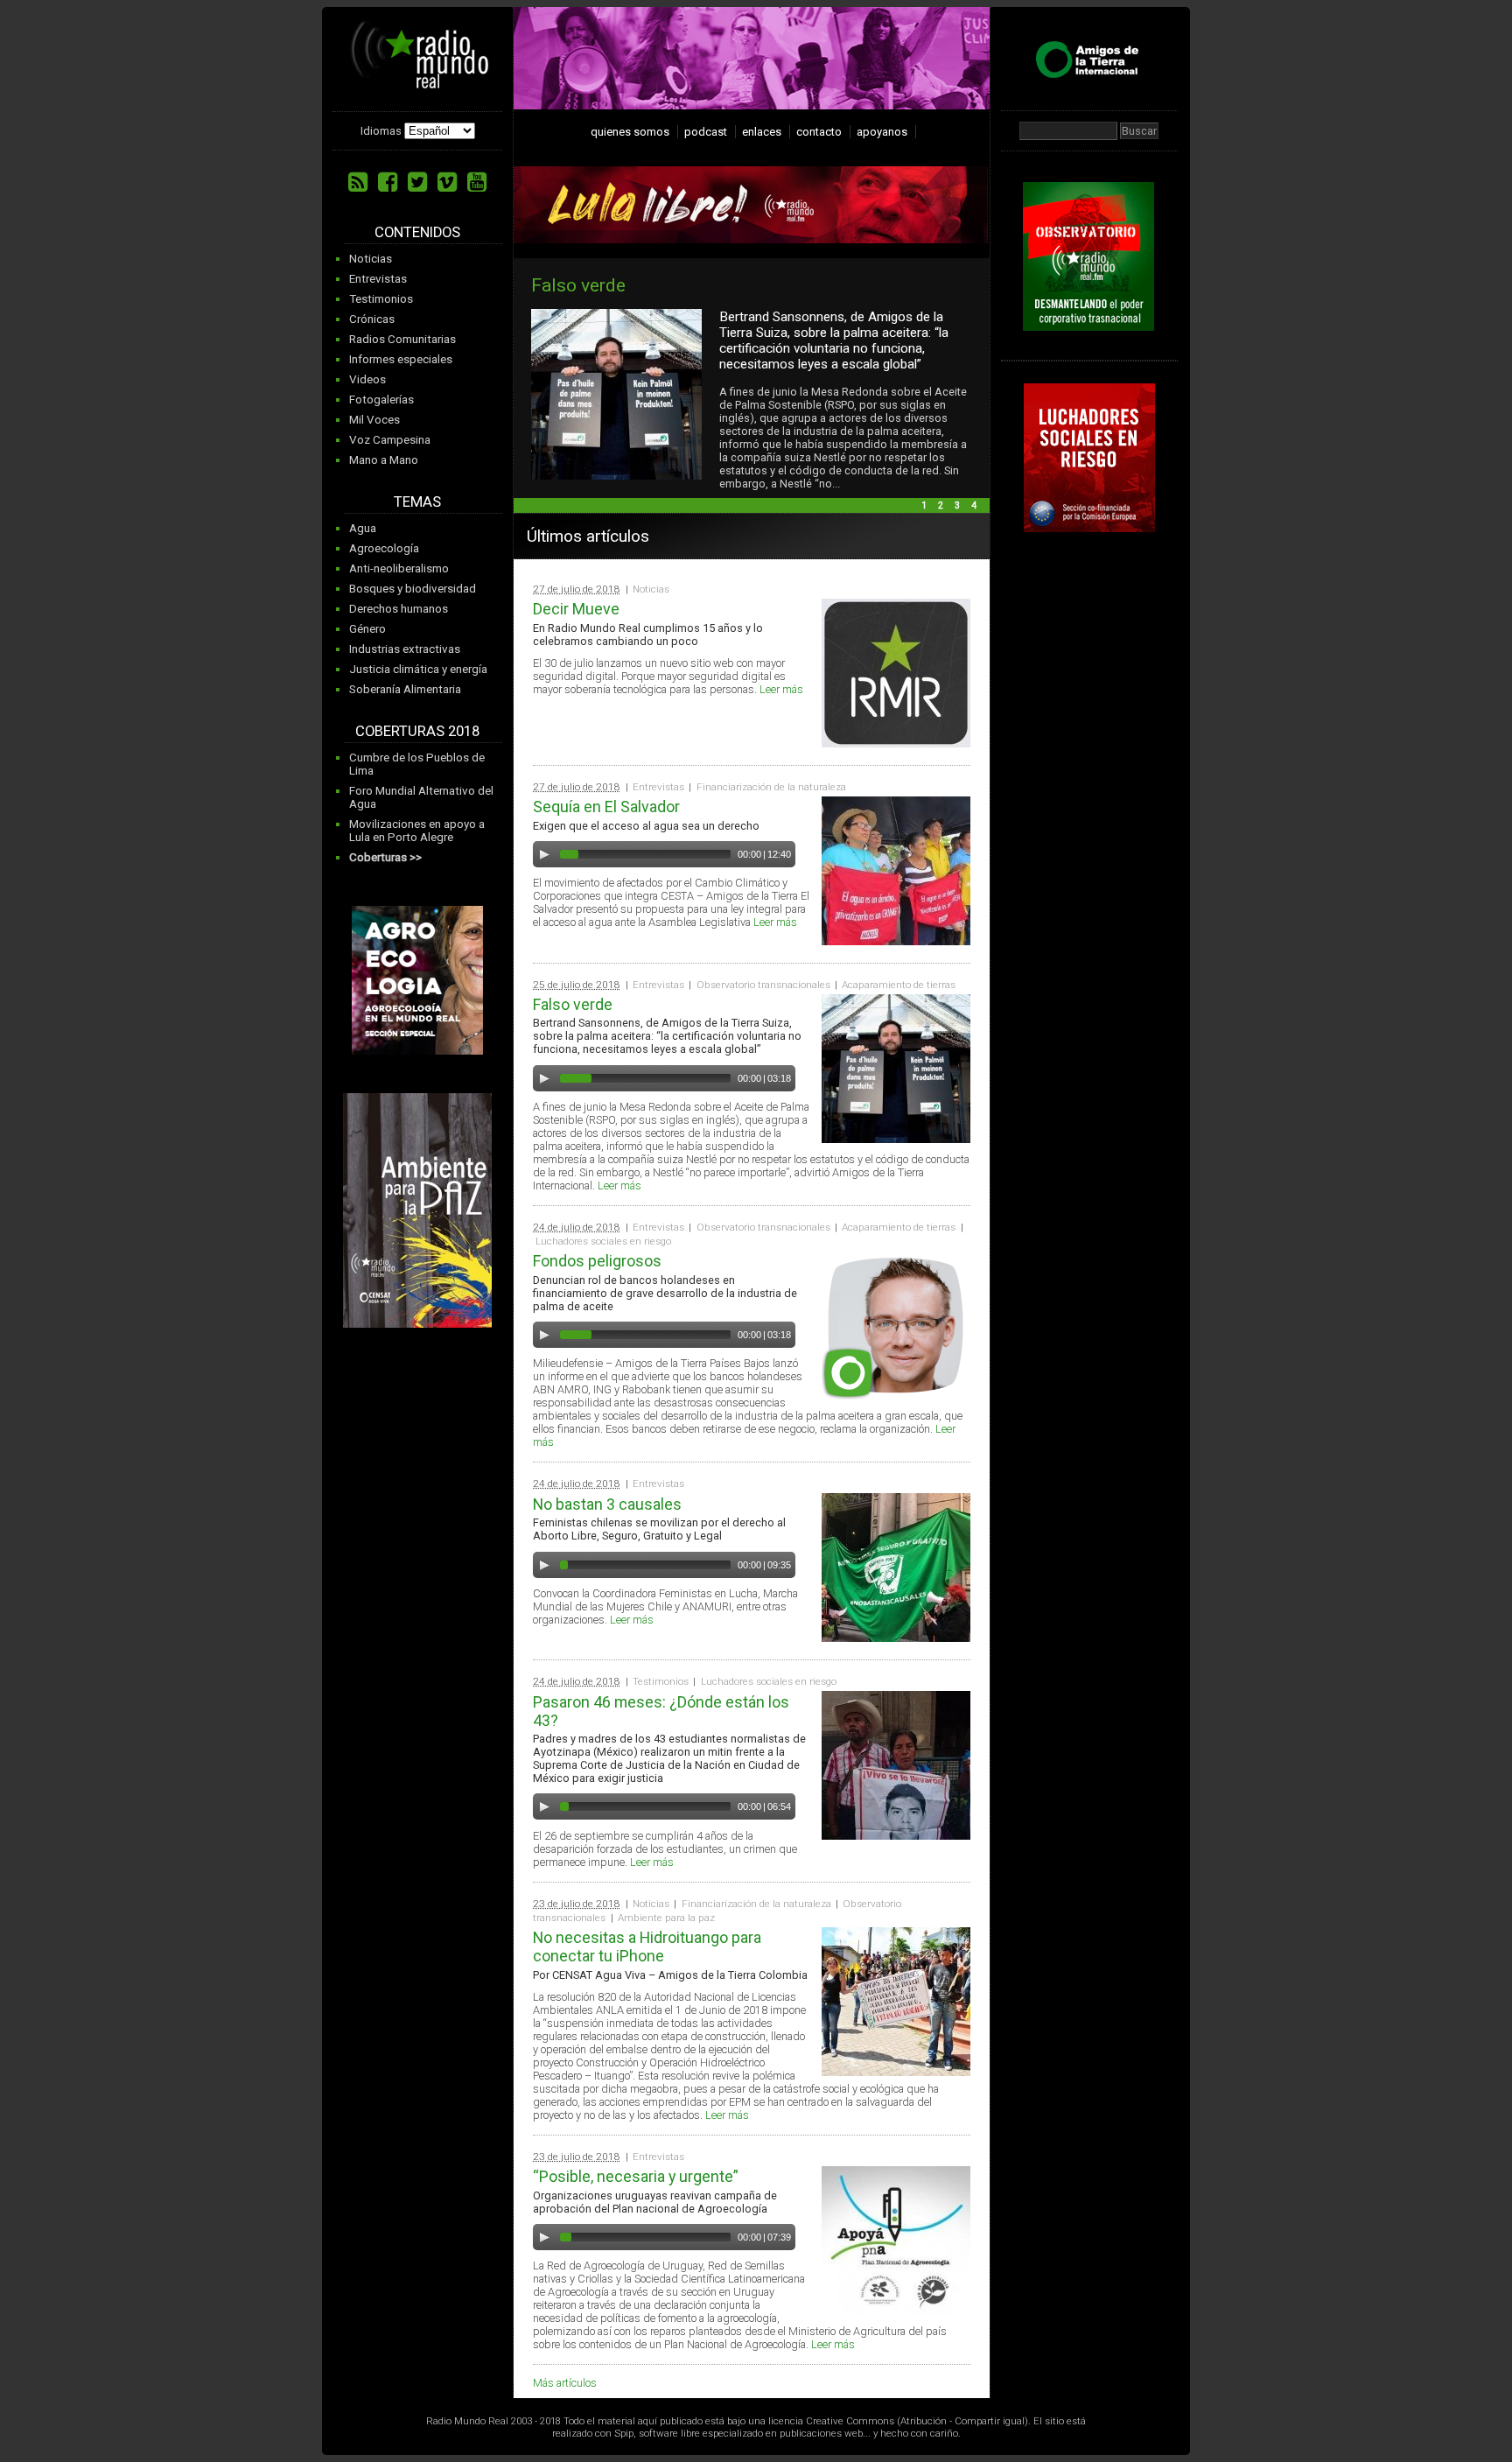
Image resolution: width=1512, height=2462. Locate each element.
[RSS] (358, 182)
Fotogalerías (381, 400)
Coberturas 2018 (417, 731)
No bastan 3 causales (607, 1504)
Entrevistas (378, 279)
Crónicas (372, 319)
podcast (706, 132)
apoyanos (882, 132)
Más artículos (565, 2383)
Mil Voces (374, 420)
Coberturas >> (385, 857)
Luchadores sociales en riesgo (603, 1241)
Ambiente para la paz (666, 1918)
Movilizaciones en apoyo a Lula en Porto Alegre (417, 831)
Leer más (781, 689)
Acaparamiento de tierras (899, 985)
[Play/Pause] (544, 854)
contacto (819, 132)
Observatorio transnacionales (763, 985)
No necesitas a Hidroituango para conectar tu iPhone (647, 1946)
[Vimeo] (447, 182)
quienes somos (630, 132)
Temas (417, 502)
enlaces (762, 132)
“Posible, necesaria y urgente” (636, 2176)
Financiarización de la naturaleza (771, 787)
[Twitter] (417, 182)
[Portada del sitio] (420, 82)
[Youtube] (477, 182)
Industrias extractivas (405, 649)
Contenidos (417, 232)
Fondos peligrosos (773, 285)
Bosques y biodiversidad (413, 589)
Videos (367, 379)
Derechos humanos (399, 609)
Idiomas (381, 131)
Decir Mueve (576, 609)
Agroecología (384, 548)
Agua (363, 528)
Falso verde (573, 1004)
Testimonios (381, 299)
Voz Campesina (390, 440)
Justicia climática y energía (418, 669)
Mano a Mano (384, 460)
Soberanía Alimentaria (405, 689)
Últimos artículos (588, 536)
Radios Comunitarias (402, 339)
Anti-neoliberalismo (399, 568)
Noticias (371, 259)
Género (367, 629)
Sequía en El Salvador (606, 807)
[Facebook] (388, 182)
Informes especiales (401, 359)
